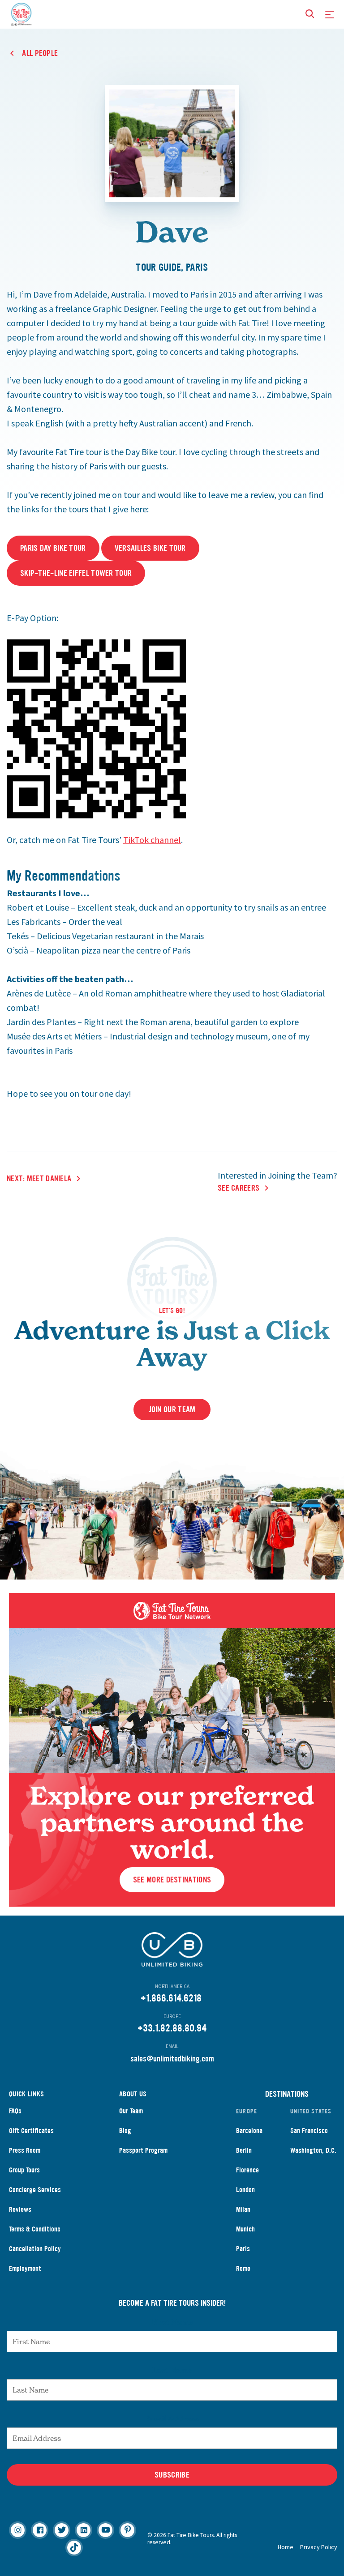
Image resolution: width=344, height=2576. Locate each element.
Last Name (172, 2370)
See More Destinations (172, 1880)
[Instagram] (18, 2530)
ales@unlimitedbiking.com (174, 2059)
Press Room (25, 2150)
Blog (125, 2131)
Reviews (20, 2209)
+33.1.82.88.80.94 (172, 2028)
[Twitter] (62, 2530)
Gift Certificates (31, 2131)
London (245, 2190)
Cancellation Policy (35, 2249)
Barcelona (249, 2131)
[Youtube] (105, 2530)
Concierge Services (35, 2190)
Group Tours (24, 2170)
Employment (25, 2268)
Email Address (172, 2418)
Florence (247, 2170)
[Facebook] (40, 2530)
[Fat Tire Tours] (21, 13)
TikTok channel (152, 840)
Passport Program (143, 2150)
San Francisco (309, 2131)
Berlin (244, 2150)
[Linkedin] (84, 2530)
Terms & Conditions (35, 2229)
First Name (172, 2322)
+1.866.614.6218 (171, 1998)
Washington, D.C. (313, 2150)
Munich (245, 2229)
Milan (243, 2209)
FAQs (15, 2111)
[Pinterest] (127, 2530)
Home (286, 2547)
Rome (243, 2268)
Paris (243, 2249)
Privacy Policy (319, 2547)
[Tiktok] (74, 2548)
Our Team (131, 2111)
